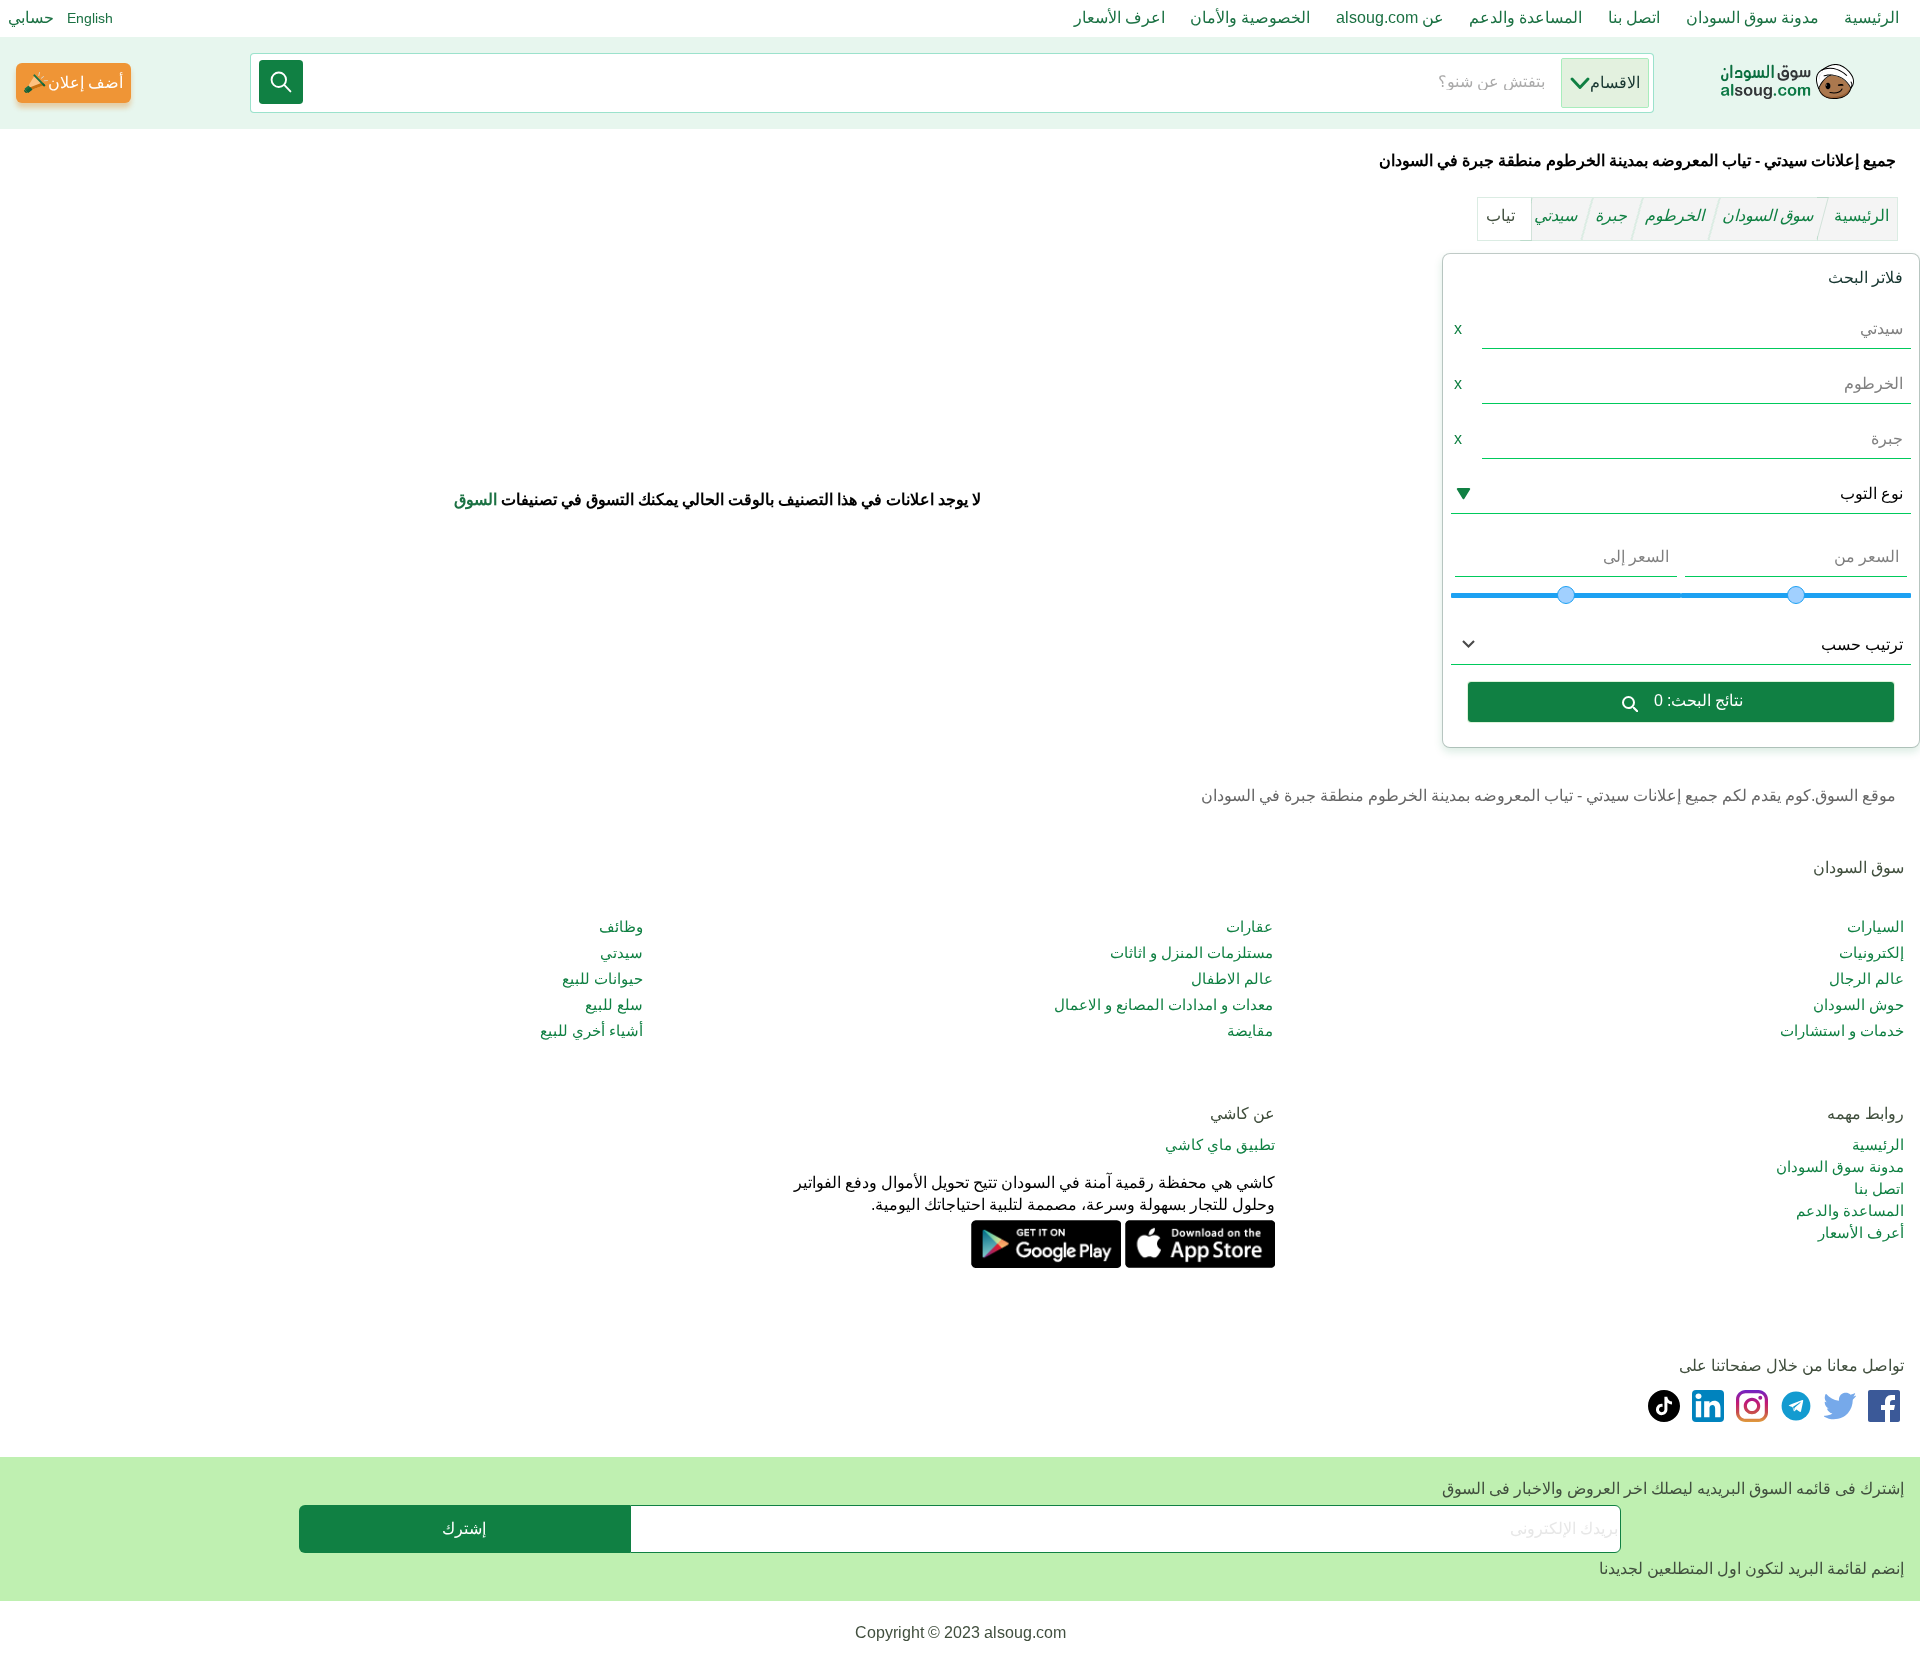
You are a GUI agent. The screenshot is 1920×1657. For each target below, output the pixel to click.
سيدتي (1558, 215)
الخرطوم (1677, 215)
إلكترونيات (1871, 952)
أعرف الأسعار (1861, 1232)
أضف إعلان (85, 82)
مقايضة (1250, 1030)
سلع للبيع (614, 1004)
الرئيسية (1871, 17)
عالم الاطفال (1232, 978)
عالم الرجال (1866, 978)
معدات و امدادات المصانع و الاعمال (1163, 1004)
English (90, 18)
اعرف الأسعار (1119, 17)
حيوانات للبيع (602, 978)
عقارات (1249, 926)
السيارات (1875, 926)
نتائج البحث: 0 (1698, 700)
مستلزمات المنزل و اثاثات (1191, 952)
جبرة (1613, 215)
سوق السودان (1770, 215)
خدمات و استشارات (1842, 1030)
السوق (475, 499)
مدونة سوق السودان (1752, 17)
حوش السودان (1858, 1004)
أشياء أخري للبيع (591, 1030)
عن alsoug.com (1390, 17)
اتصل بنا (1634, 17)
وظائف (621, 926)
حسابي (31, 17)
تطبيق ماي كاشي (1220, 1144)
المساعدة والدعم (1525, 17)
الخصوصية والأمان (1250, 17)
